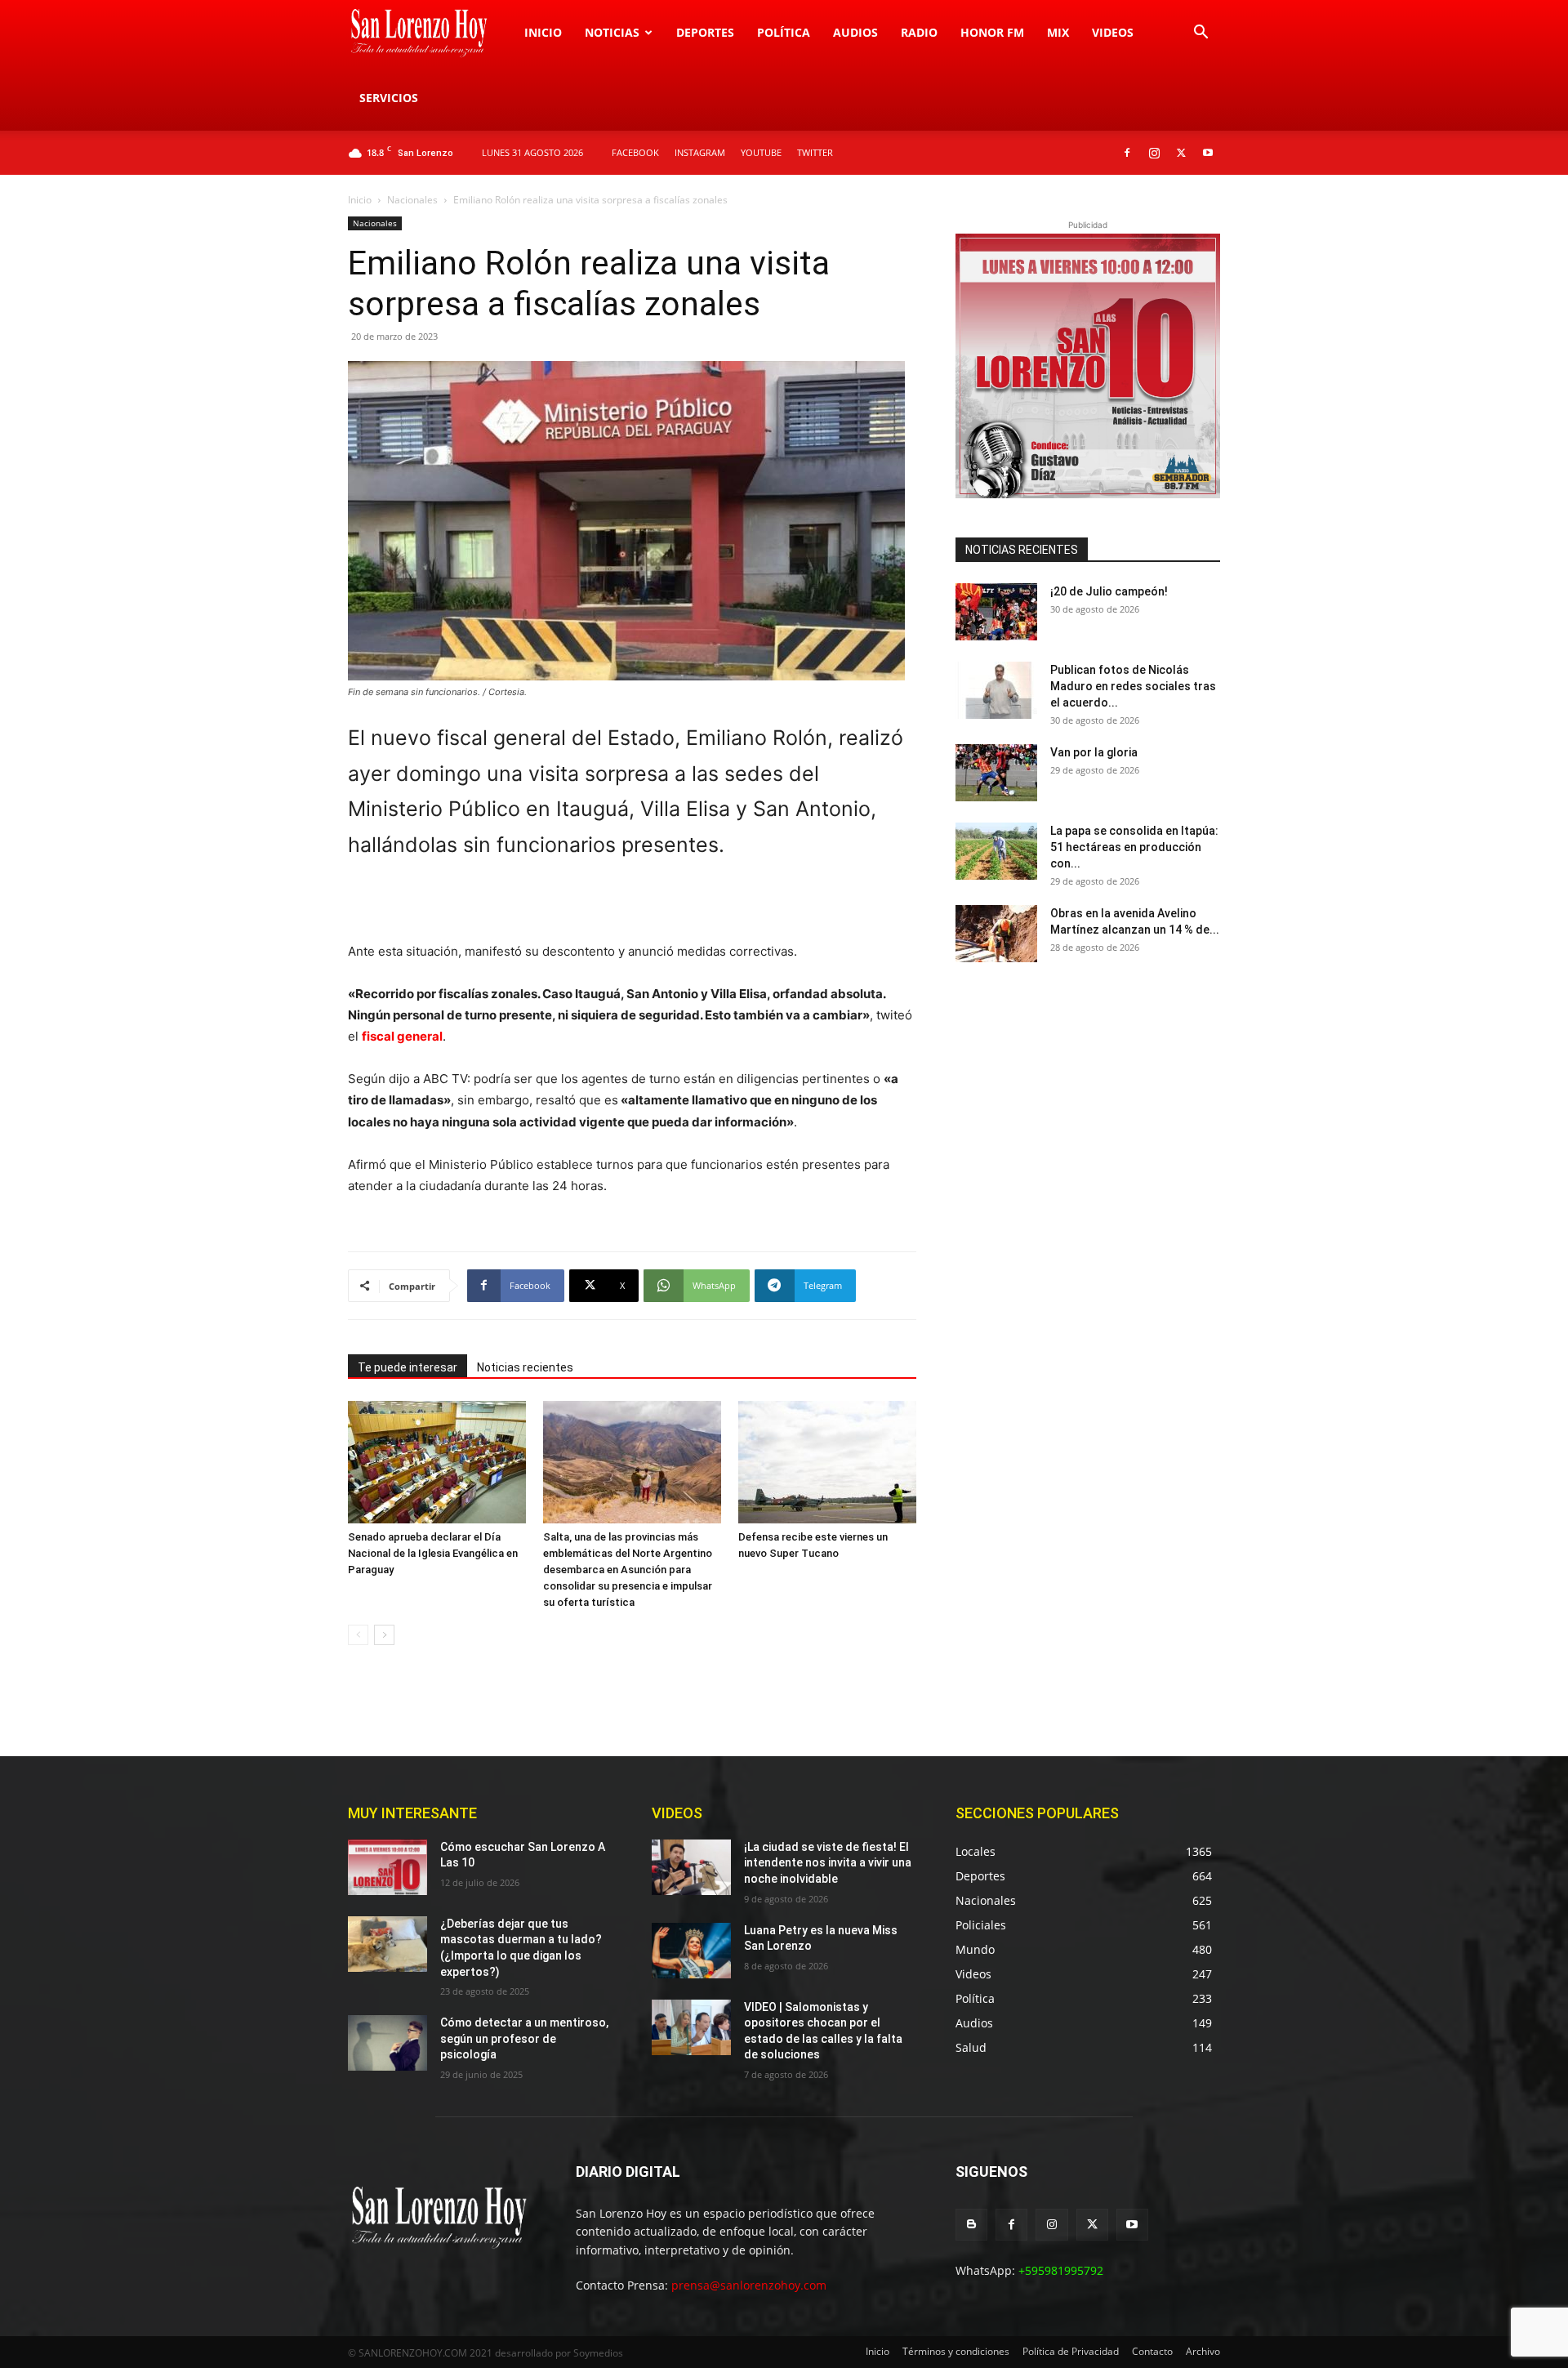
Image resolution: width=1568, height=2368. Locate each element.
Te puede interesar (408, 1367)
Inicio (543, 32)
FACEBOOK (635, 152)
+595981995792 (1061, 2270)
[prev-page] (358, 1635)
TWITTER (815, 152)
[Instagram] (1154, 153)
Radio (919, 32)
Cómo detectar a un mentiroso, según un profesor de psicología (524, 2038)
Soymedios (598, 2353)
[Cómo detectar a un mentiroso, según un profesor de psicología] (388, 2043)
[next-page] (384, 1635)
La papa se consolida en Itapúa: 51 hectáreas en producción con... (1134, 847)
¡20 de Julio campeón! (1109, 591)
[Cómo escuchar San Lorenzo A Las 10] (388, 1867)
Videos (1113, 32)
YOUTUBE (761, 152)
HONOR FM (992, 32)
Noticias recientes (525, 1367)
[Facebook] (1127, 153)
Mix (1058, 32)
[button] (1200, 34)
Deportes (705, 32)
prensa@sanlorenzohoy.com (749, 2285)
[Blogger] (971, 2225)
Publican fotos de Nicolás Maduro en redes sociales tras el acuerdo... (1133, 686)
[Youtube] (1208, 153)
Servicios (389, 98)
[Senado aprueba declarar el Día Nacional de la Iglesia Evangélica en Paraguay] (437, 1462)
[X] (1181, 153)
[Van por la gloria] (996, 773)
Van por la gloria (1094, 752)
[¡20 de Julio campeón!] (996, 612)
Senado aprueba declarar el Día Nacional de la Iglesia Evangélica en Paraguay (433, 1553)
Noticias (612, 32)
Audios (855, 32)
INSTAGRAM (700, 152)
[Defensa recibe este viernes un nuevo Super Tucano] (827, 1462)
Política (784, 32)
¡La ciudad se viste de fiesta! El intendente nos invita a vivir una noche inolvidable (828, 1863)
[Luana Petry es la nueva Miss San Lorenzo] (691, 1951)
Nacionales (412, 200)
